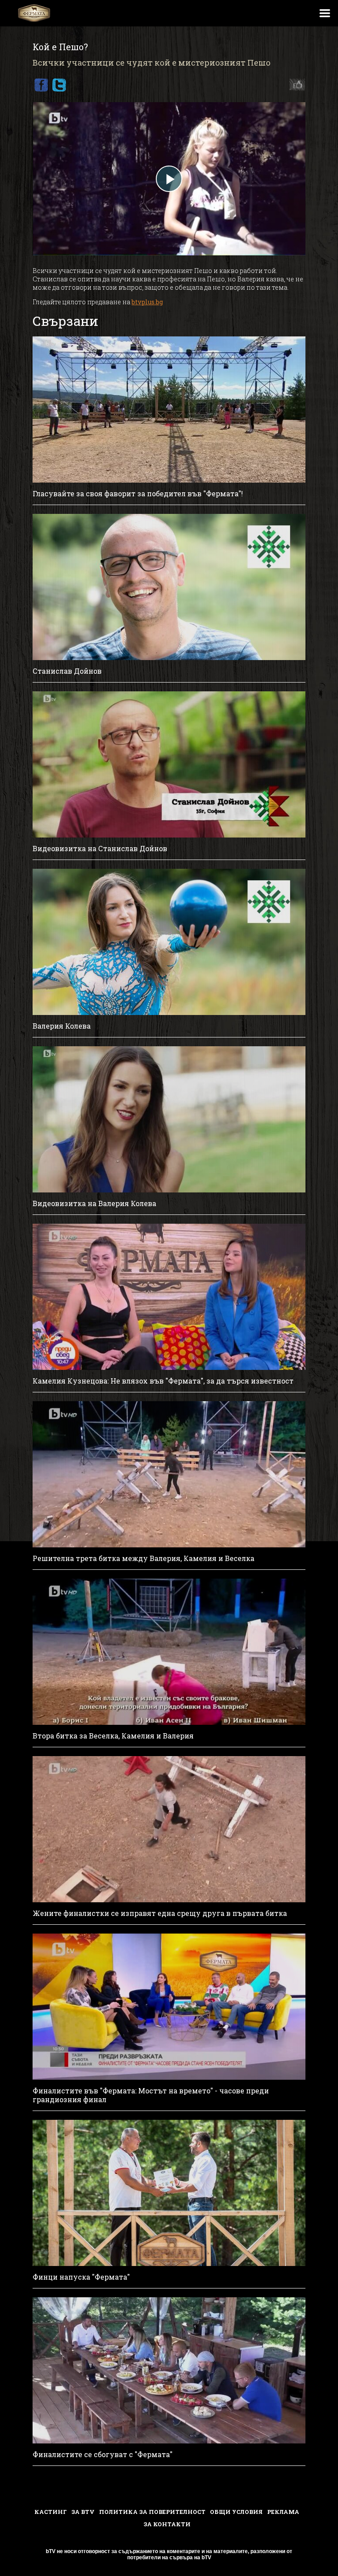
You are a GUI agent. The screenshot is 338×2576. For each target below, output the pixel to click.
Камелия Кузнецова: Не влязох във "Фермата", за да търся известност (163, 1381)
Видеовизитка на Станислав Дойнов (100, 849)
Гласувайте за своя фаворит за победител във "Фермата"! (138, 494)
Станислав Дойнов (67, 671)
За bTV (83, 2512)
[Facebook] (41, 85)
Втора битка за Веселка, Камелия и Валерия (113, 1736)
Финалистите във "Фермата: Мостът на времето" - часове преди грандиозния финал (151, 2095)
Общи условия (236, 2512)
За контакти (167, 2524)
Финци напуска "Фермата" (81, 2277)
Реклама (283, 2512)
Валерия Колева (62, 1026)
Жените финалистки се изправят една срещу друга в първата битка (160, 1913)
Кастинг (51, 2512)
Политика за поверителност (152, 2512)
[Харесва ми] (295, 85)
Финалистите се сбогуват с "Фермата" (103, 2454)
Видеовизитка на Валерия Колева (94, 1203)
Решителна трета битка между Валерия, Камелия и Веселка (143, 1558)
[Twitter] (59, 85)
